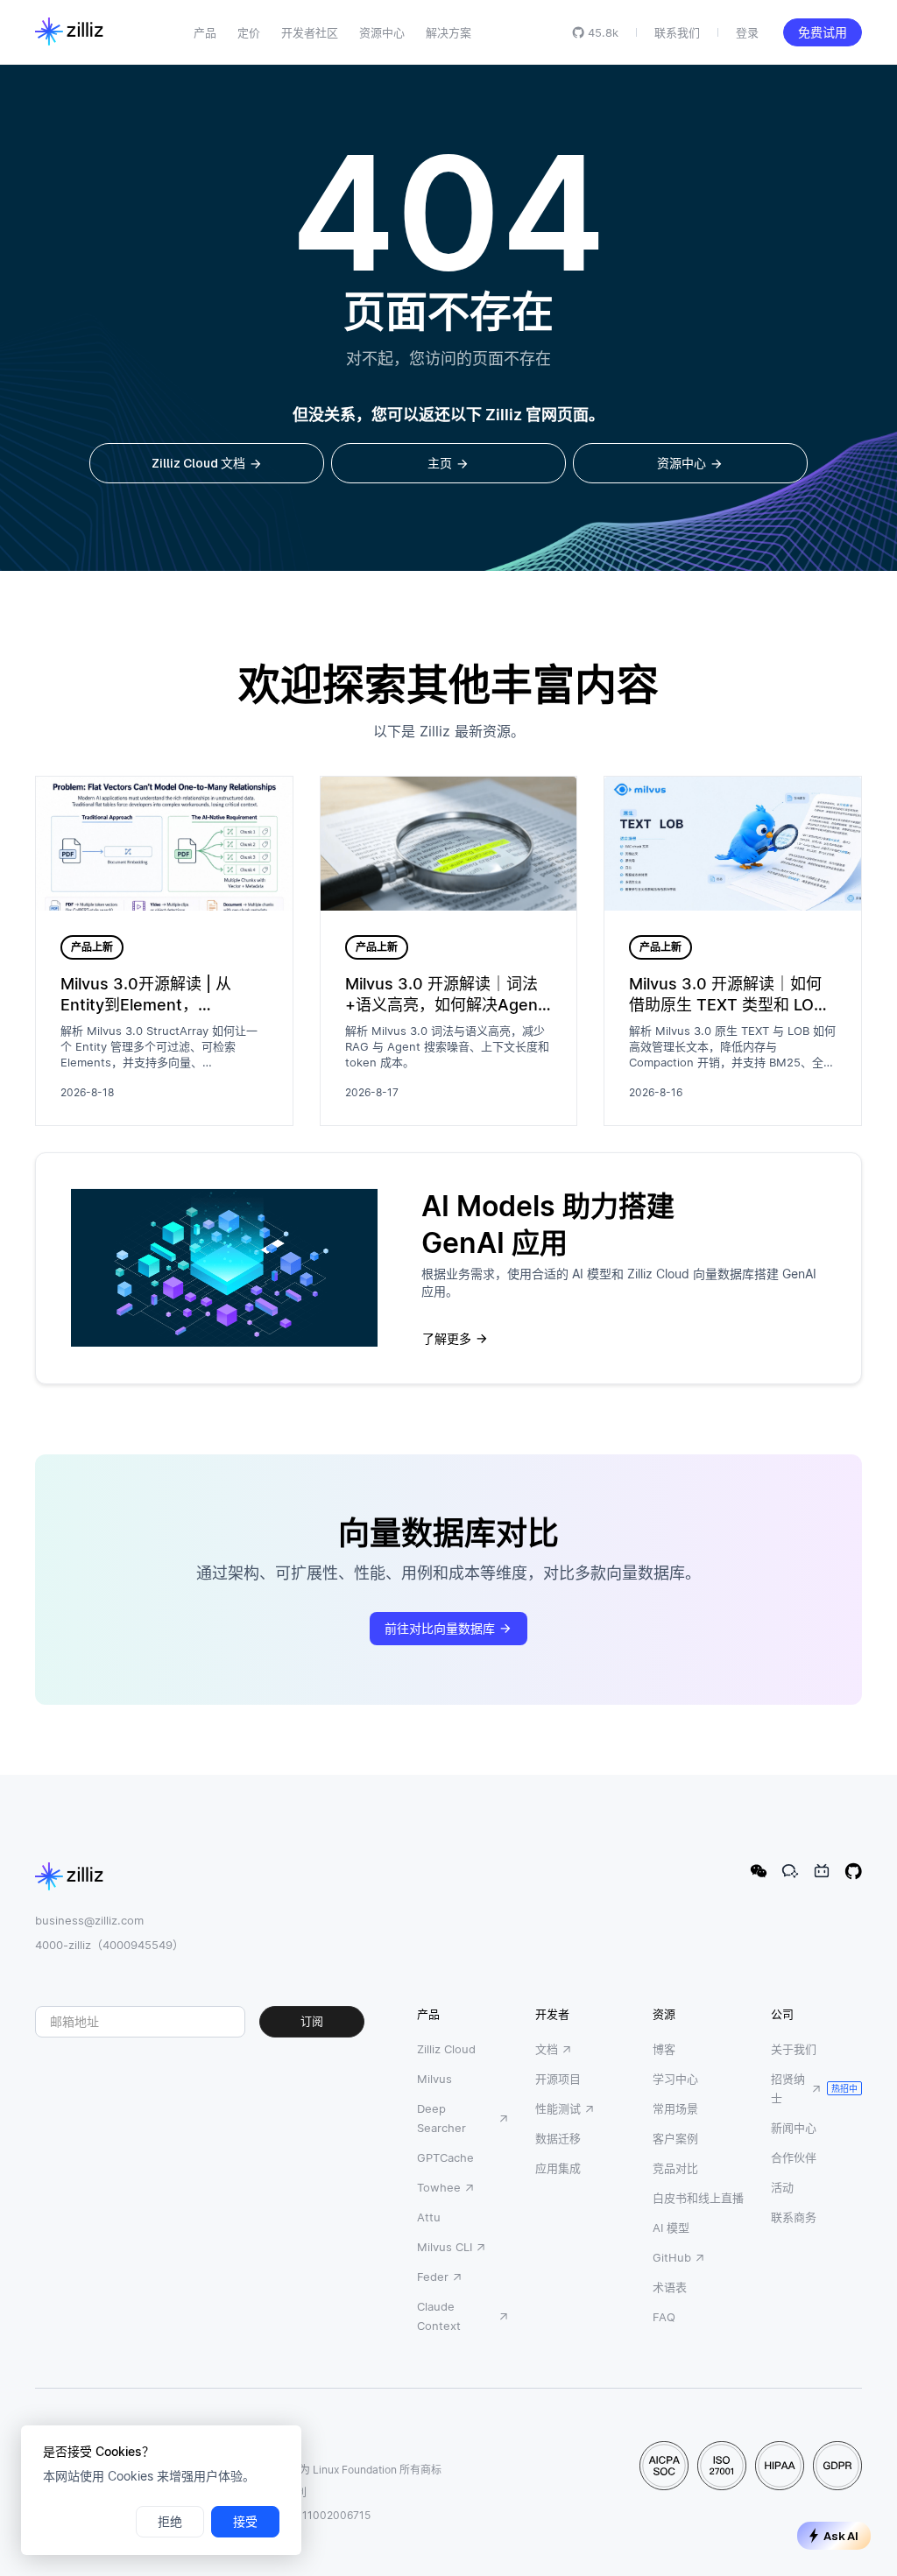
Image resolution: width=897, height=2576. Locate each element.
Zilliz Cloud (446, 2049)
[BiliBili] (822, 1871)
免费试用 (823, 32)
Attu (429, 2217)
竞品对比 (675, 2168)
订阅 (312, 2021)
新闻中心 (794, 2128)
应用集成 (558, 2168)
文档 (547, 2049)
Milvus (434, 2079)
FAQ (664, 2317)
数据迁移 (558, 2138)
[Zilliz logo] (69, 32)
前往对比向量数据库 (440, 1629)
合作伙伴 (794, 2157)
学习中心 (675, 2079)
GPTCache (445, 2157)
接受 (245, 2522)
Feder (433, 2277)
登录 (747, 32)
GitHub (672, 2257)
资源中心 (682, 463)
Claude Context (439, 2316)
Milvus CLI (445, 2247)
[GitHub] (853, 1871)
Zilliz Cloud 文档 (198, 463)
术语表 (670, 2287)
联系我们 (677, 32)
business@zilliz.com (89, 1920)
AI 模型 (671, 2228)
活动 (782, 2187)
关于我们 (794, 2049)
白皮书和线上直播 (698, 2198)
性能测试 (558, 2108)
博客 (664, 2049)
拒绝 (170, 2522)
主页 (440, 463)
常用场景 (675, 2108)
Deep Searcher (441, 2118)
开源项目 (558, 2079)
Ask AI (841, 2536)
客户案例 (675, 2138)
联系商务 (794, 2217)
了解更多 (447, 1339)
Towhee (439, 2187)
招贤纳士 (788, 2088)
